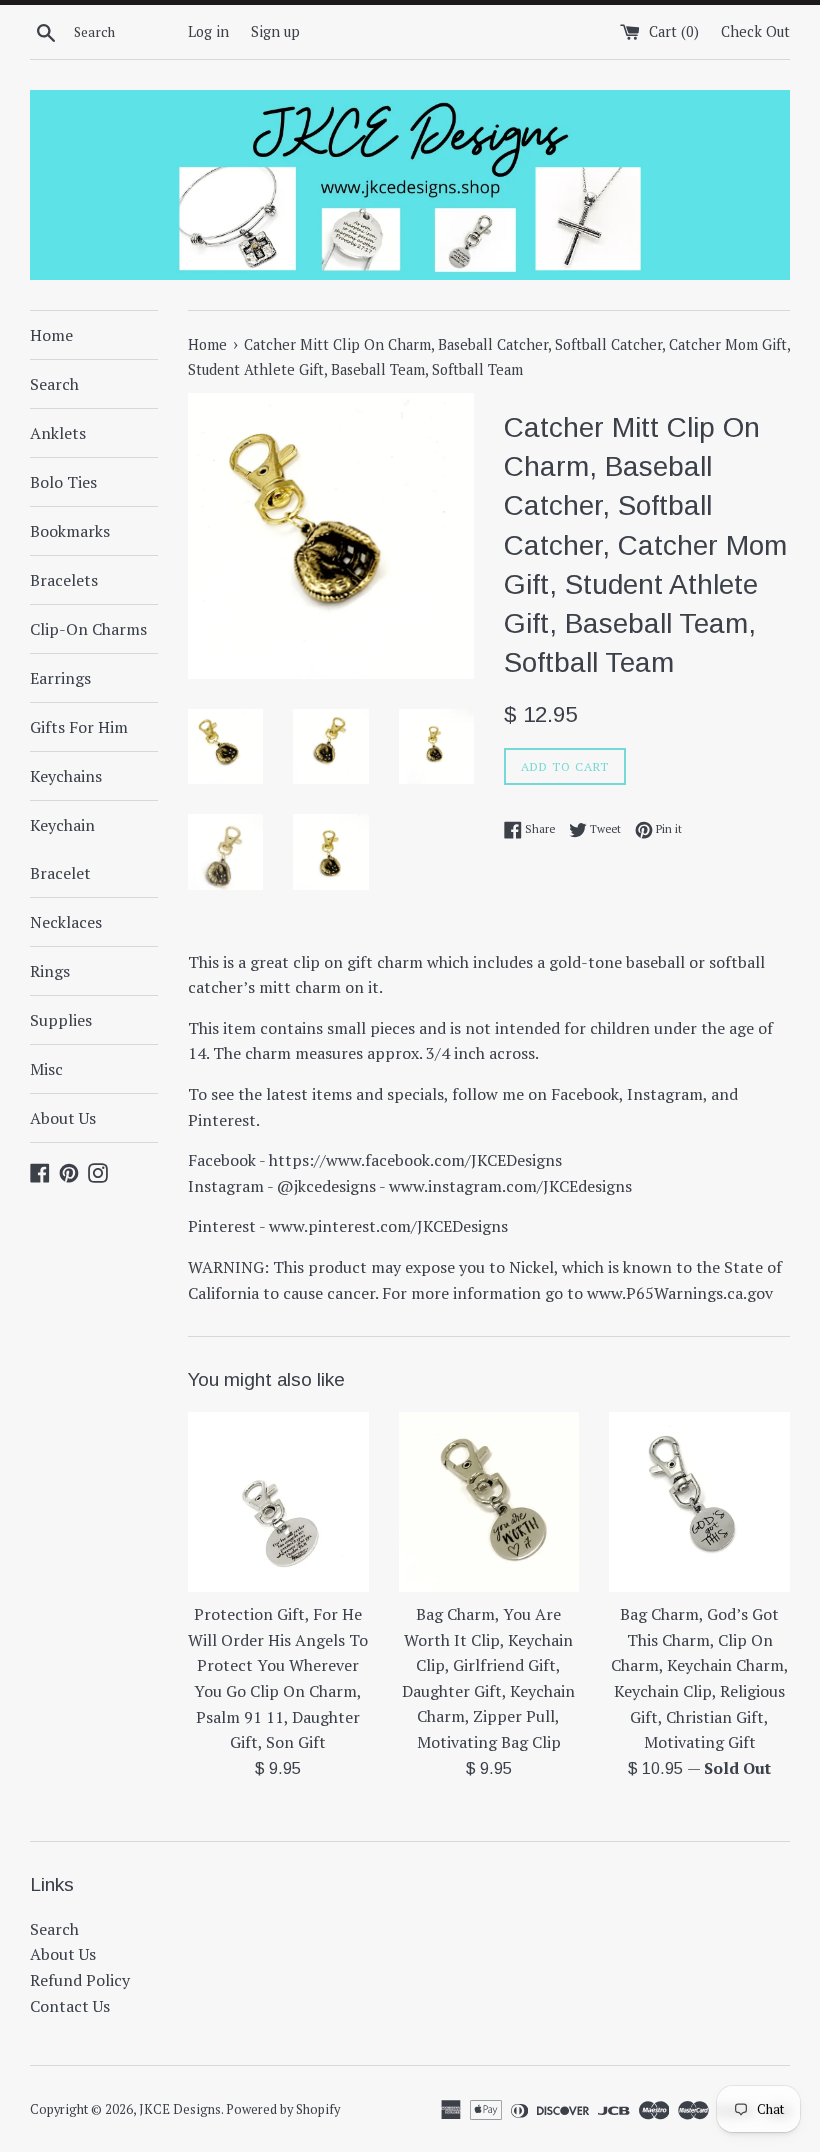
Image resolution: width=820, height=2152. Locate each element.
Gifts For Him (79, 727)
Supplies (61, 1020)
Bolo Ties (63, 482)
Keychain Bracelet (62, 849)
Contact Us (70, 2006)
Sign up (275, 31)
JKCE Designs (180, 2109)
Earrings (60, 678)
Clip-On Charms (88, 629)
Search (54, 384)
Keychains (66, 776)
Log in (208, 31)
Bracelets (64, 580)
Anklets (58, 433)
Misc (46, 1069)
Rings (50, 971)
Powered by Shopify (283, 2109)
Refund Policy (80, 1980)
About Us (63, 1118)
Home (51, 335)
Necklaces (66, 922)
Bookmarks (70, 531)
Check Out (755, 31)
